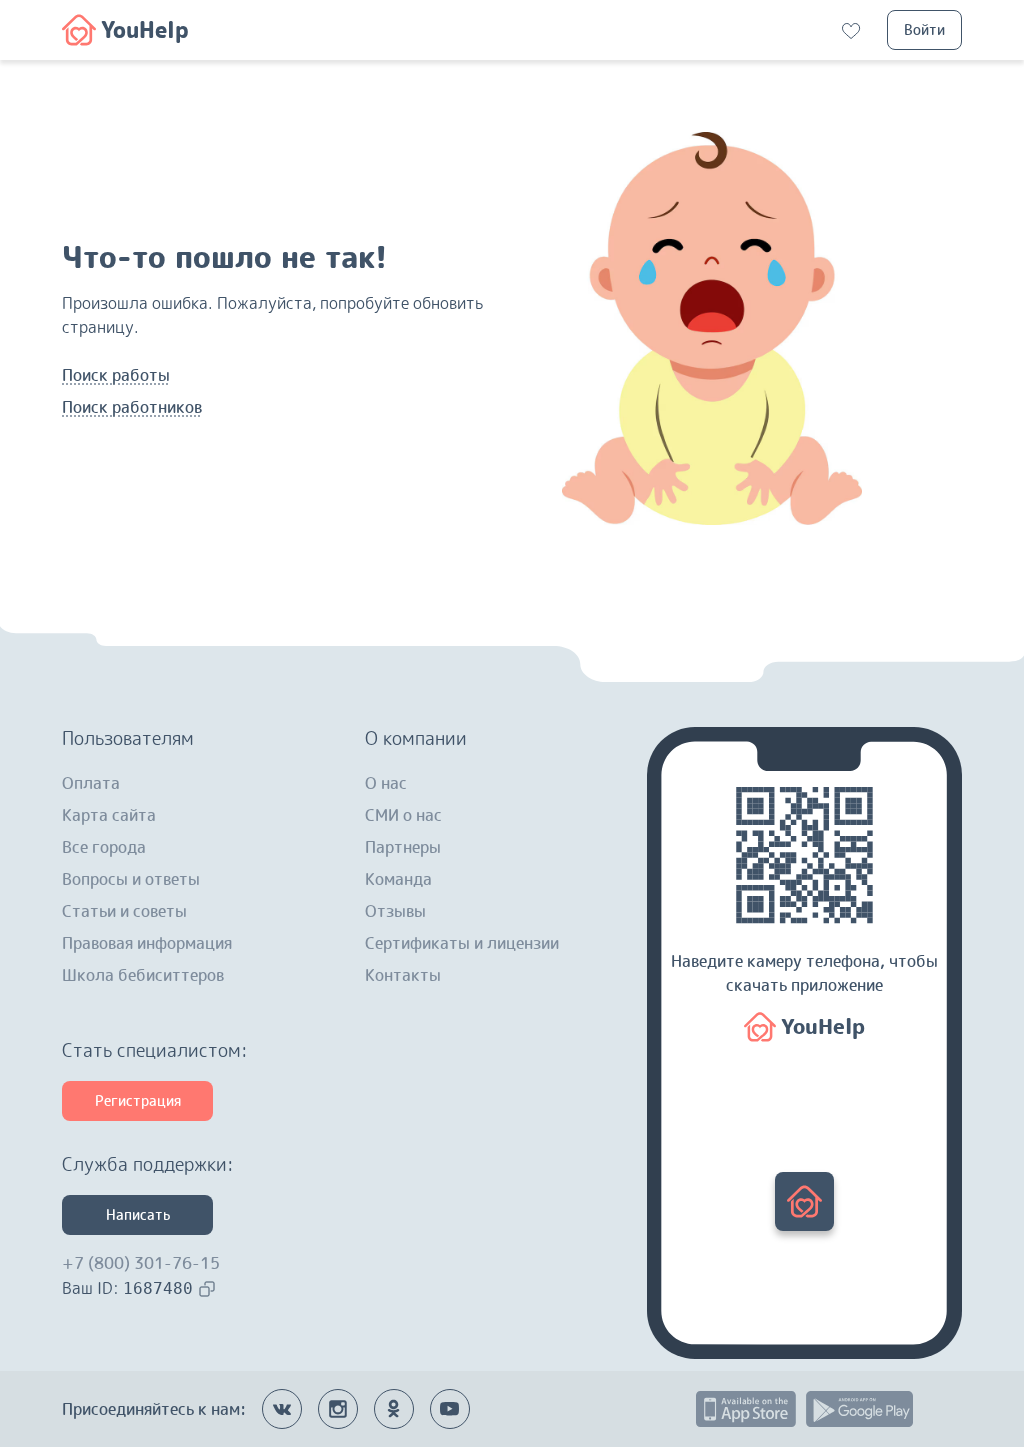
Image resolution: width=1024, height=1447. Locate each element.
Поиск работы (116, 375)
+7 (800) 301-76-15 (141, 1263)
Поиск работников (132, 407)
